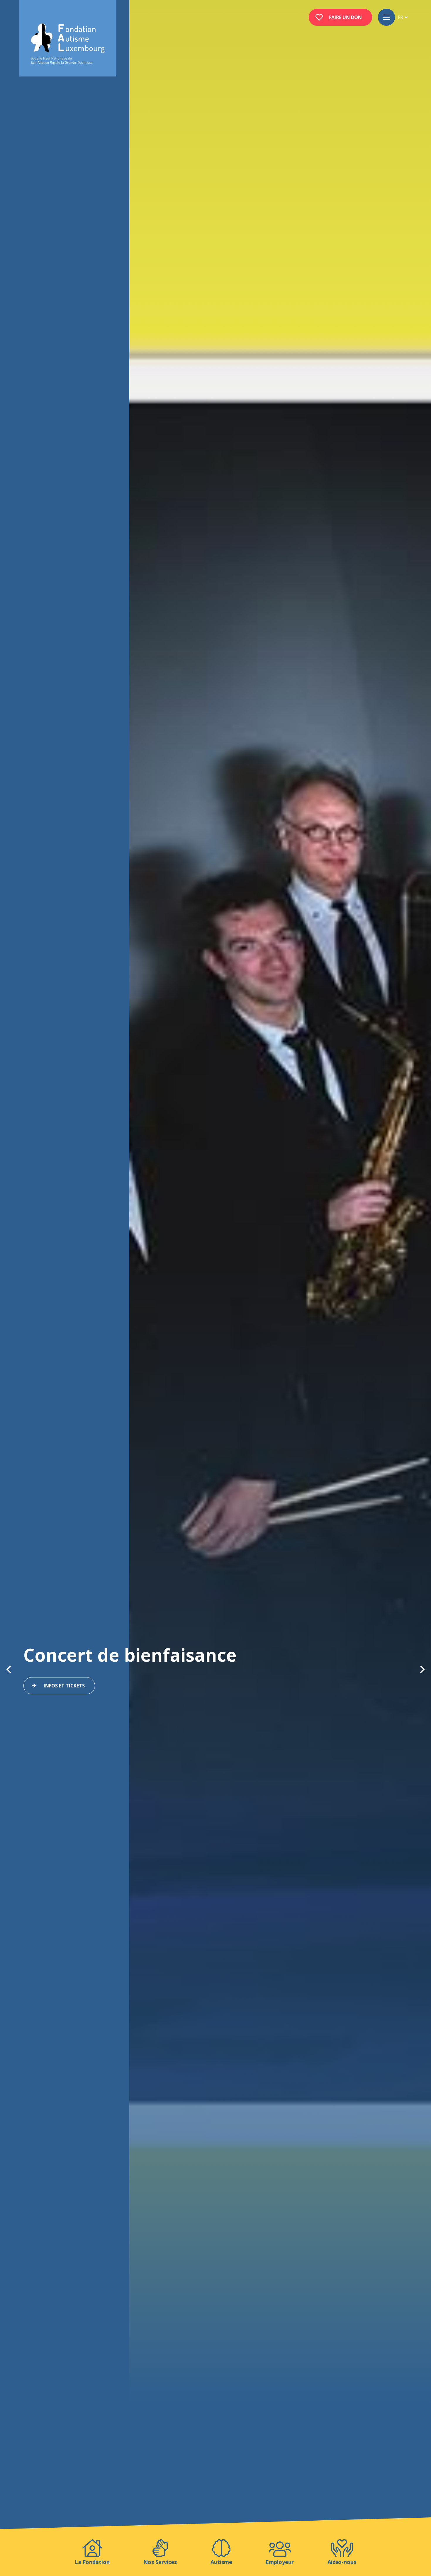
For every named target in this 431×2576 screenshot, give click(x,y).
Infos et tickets (64, 1686)
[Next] (422, 1669)
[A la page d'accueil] (68, 44)
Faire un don (345, 17)
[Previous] (9, 1669)
